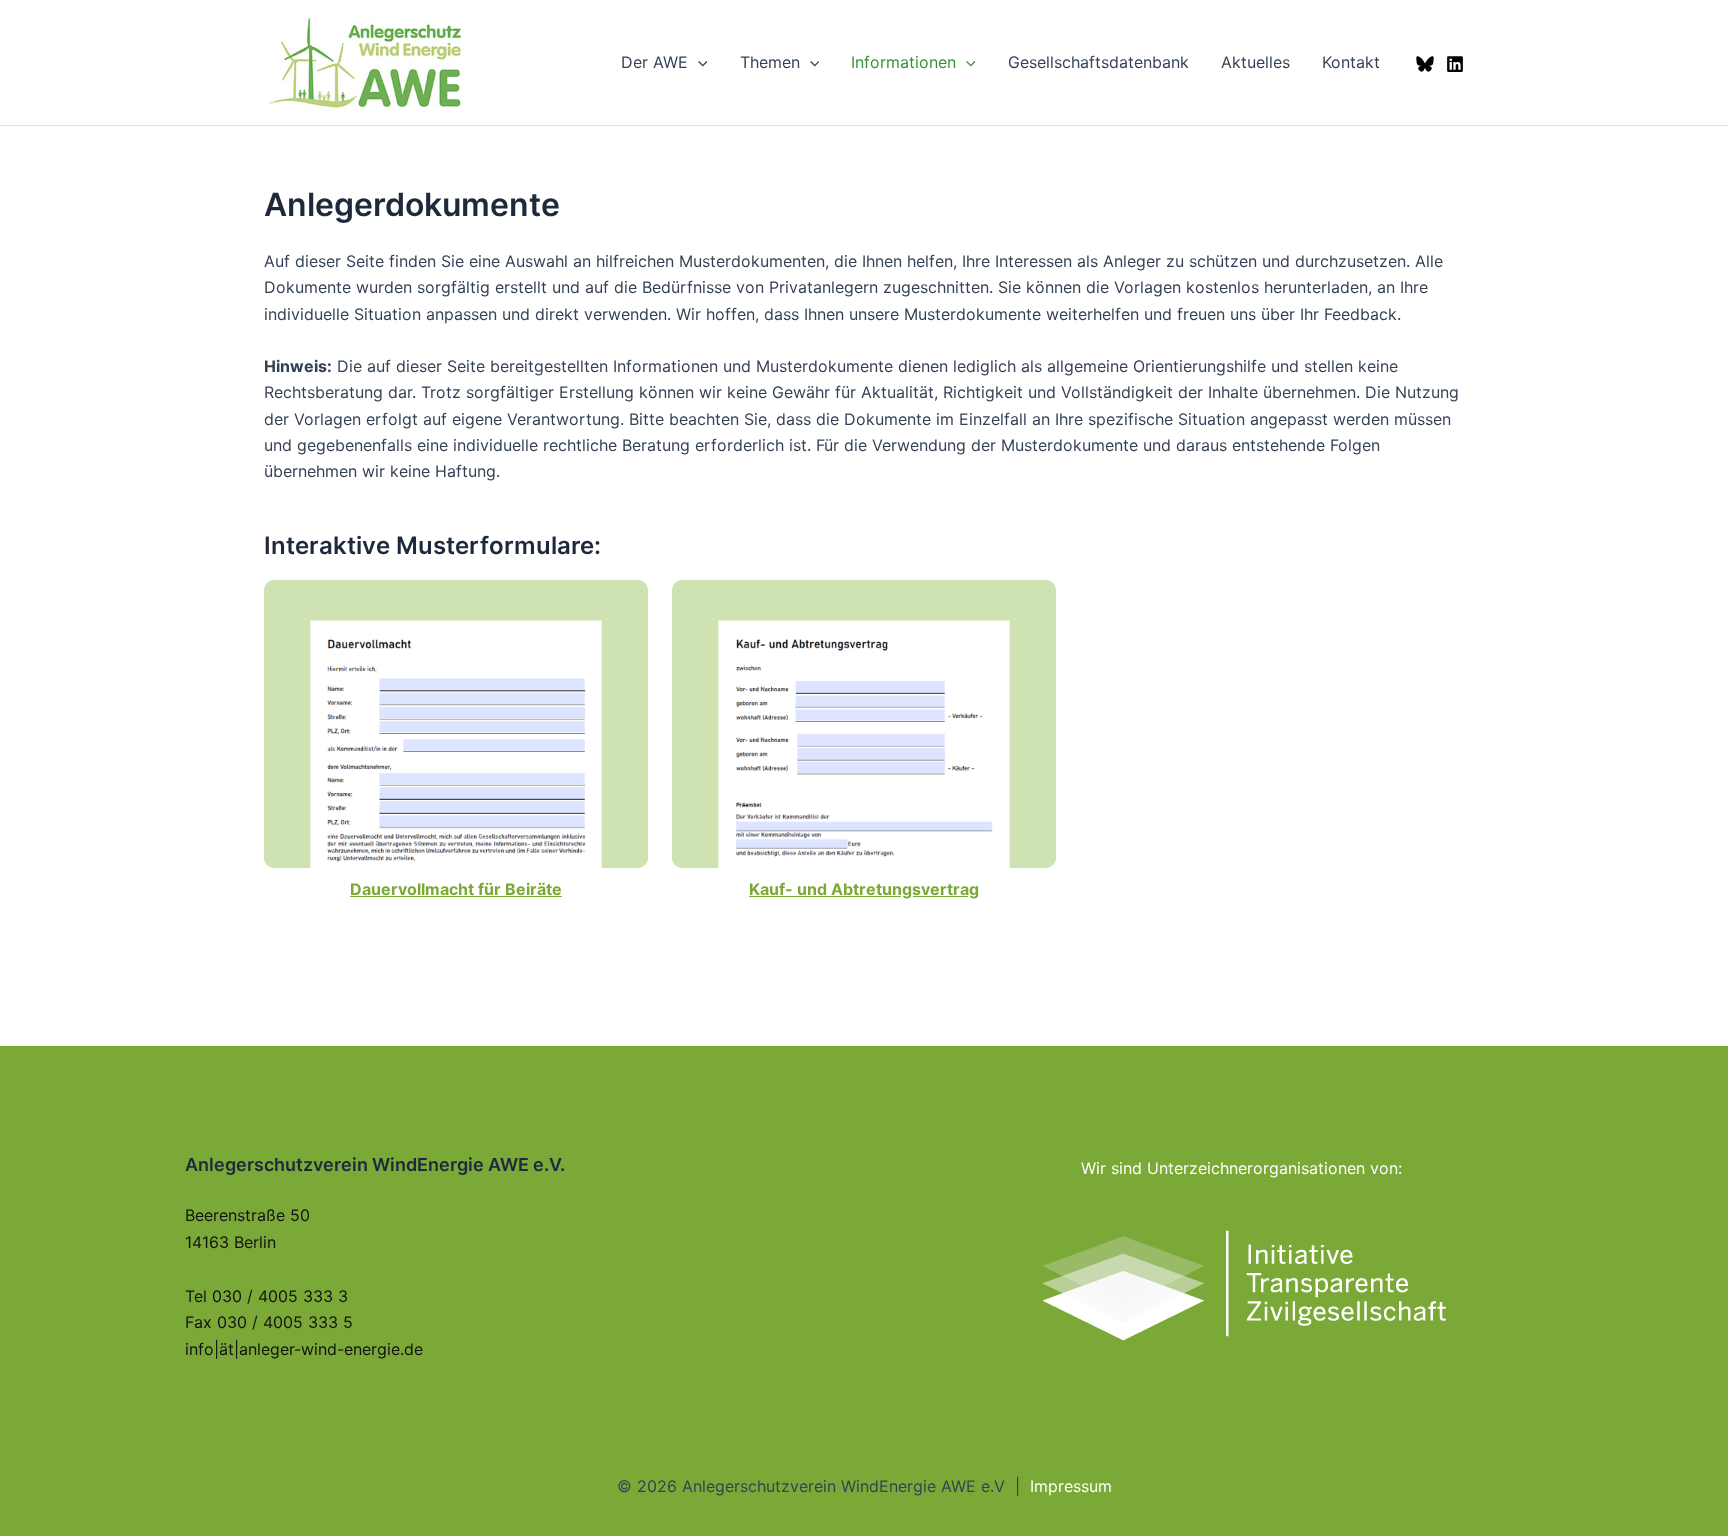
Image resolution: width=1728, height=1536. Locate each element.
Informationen (903, 62)
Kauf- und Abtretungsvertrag (864, 889)
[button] (698, 62)
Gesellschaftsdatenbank (1098, 62)
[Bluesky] (1425, 64)
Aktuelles (1255, 62)
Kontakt (1351, 62)
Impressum (1071, 1486)
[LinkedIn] (1455, 64)
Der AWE (654, 62)
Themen (770, 62)
